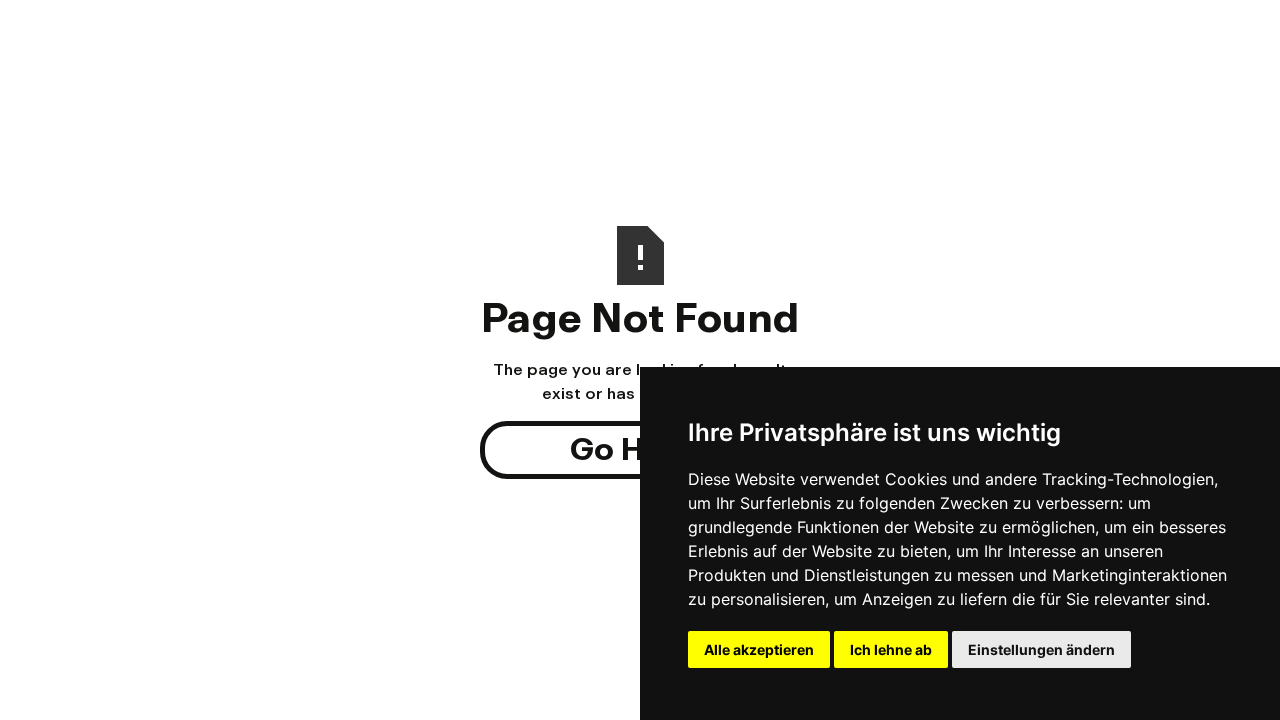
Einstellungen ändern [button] (1041, 649)
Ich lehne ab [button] (891, 649)
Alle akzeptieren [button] (759, 649)
